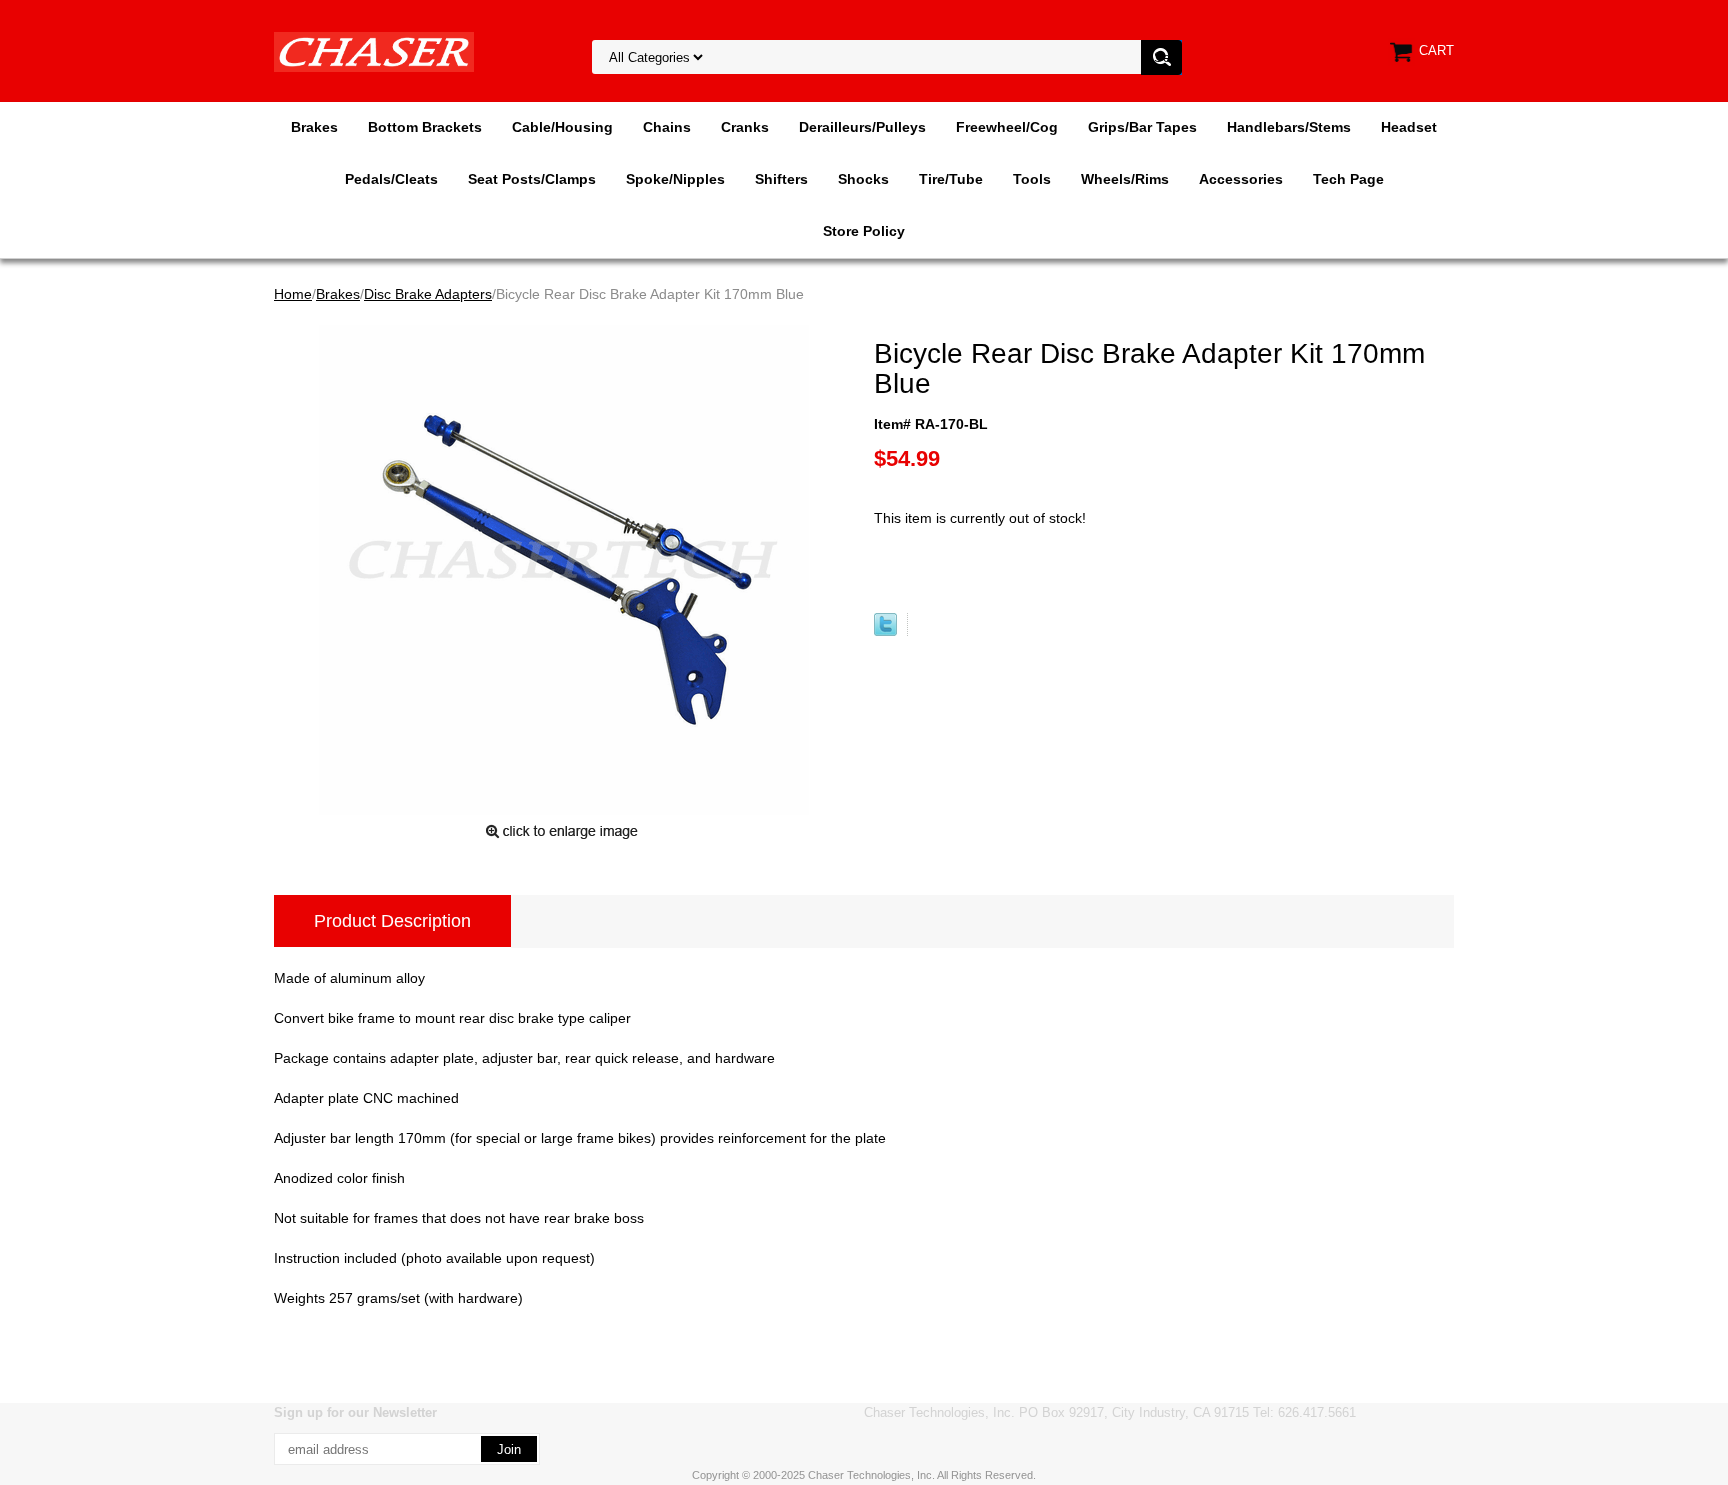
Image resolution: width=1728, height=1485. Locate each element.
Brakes (314, 127)
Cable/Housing (562, 127)
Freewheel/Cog (1007, 127)
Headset (1409, 127)
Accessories (1241, 179)
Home (293, 294)
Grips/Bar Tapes (1142, 127)
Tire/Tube (951, 179)
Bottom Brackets (425, 127)
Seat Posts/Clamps (532, 179)
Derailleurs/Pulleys (862, 127)
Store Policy (864, 231)
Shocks (863, 179)
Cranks (745, 127)
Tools (1032, 179)
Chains (667, 127)
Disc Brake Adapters (428, 294)
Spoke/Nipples (675, 179)
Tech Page (1348, 179)
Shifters (781, 179)
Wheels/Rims (1125, 179)
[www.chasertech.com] (374, 51)
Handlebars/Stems (1289, 127)
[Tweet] (885, 631)
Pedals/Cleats (391, 179)
